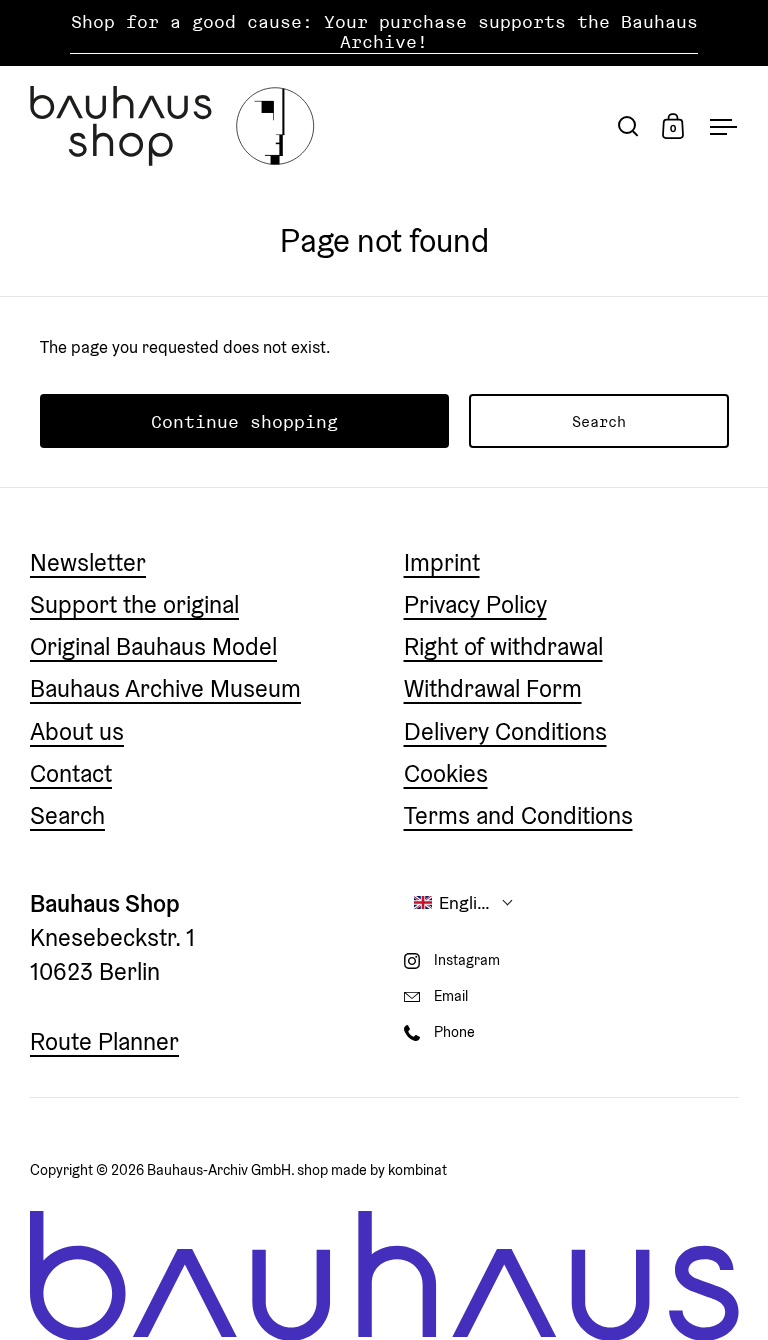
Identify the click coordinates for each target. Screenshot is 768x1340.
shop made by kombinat (372, 1169)
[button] (464, 902)
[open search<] (628, 125)
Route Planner (104, 1041)
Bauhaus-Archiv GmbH (219, 1169)
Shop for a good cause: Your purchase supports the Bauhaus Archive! (384, 32)
